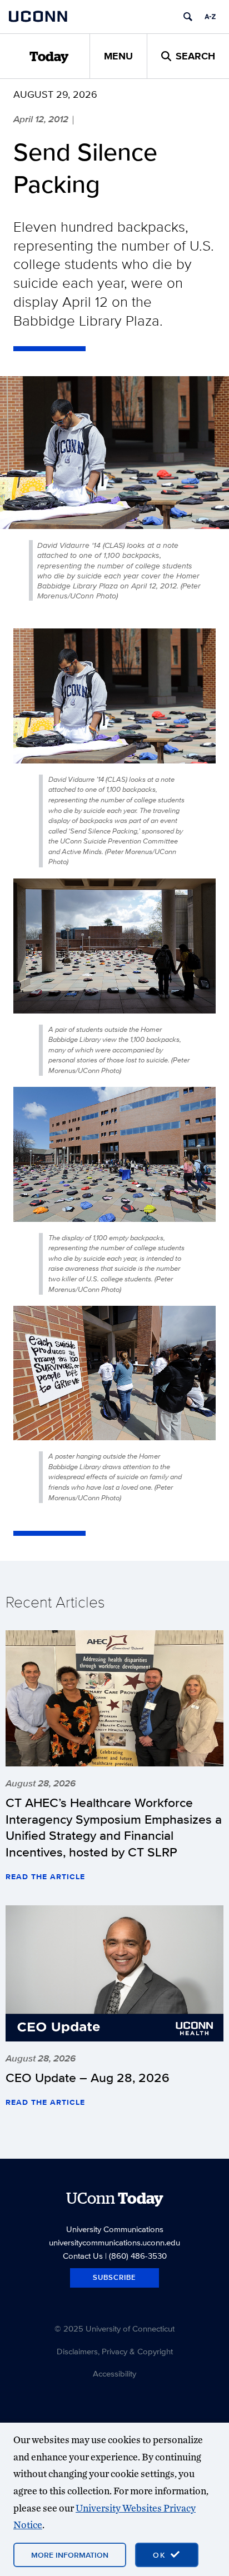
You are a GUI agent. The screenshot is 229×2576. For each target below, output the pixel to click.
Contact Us (83, 2256)
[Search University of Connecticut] (188, 17)
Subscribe (114, 2277)
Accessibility (114, 2373)
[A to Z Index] (210, 17)
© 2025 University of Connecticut (114, 2328)
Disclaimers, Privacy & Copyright (115, 2351)
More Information (70, 2555)
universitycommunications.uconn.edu (114, 2242)
